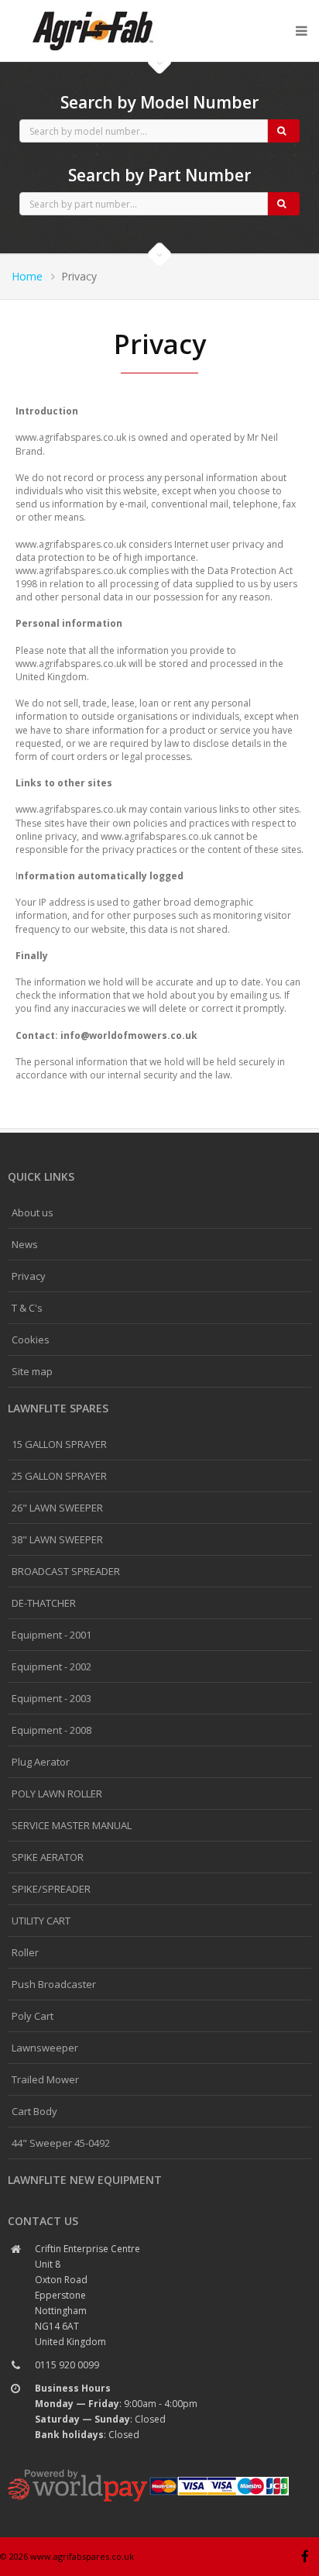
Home (27, 276)
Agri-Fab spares (93, 12)
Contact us (43, 2221)
